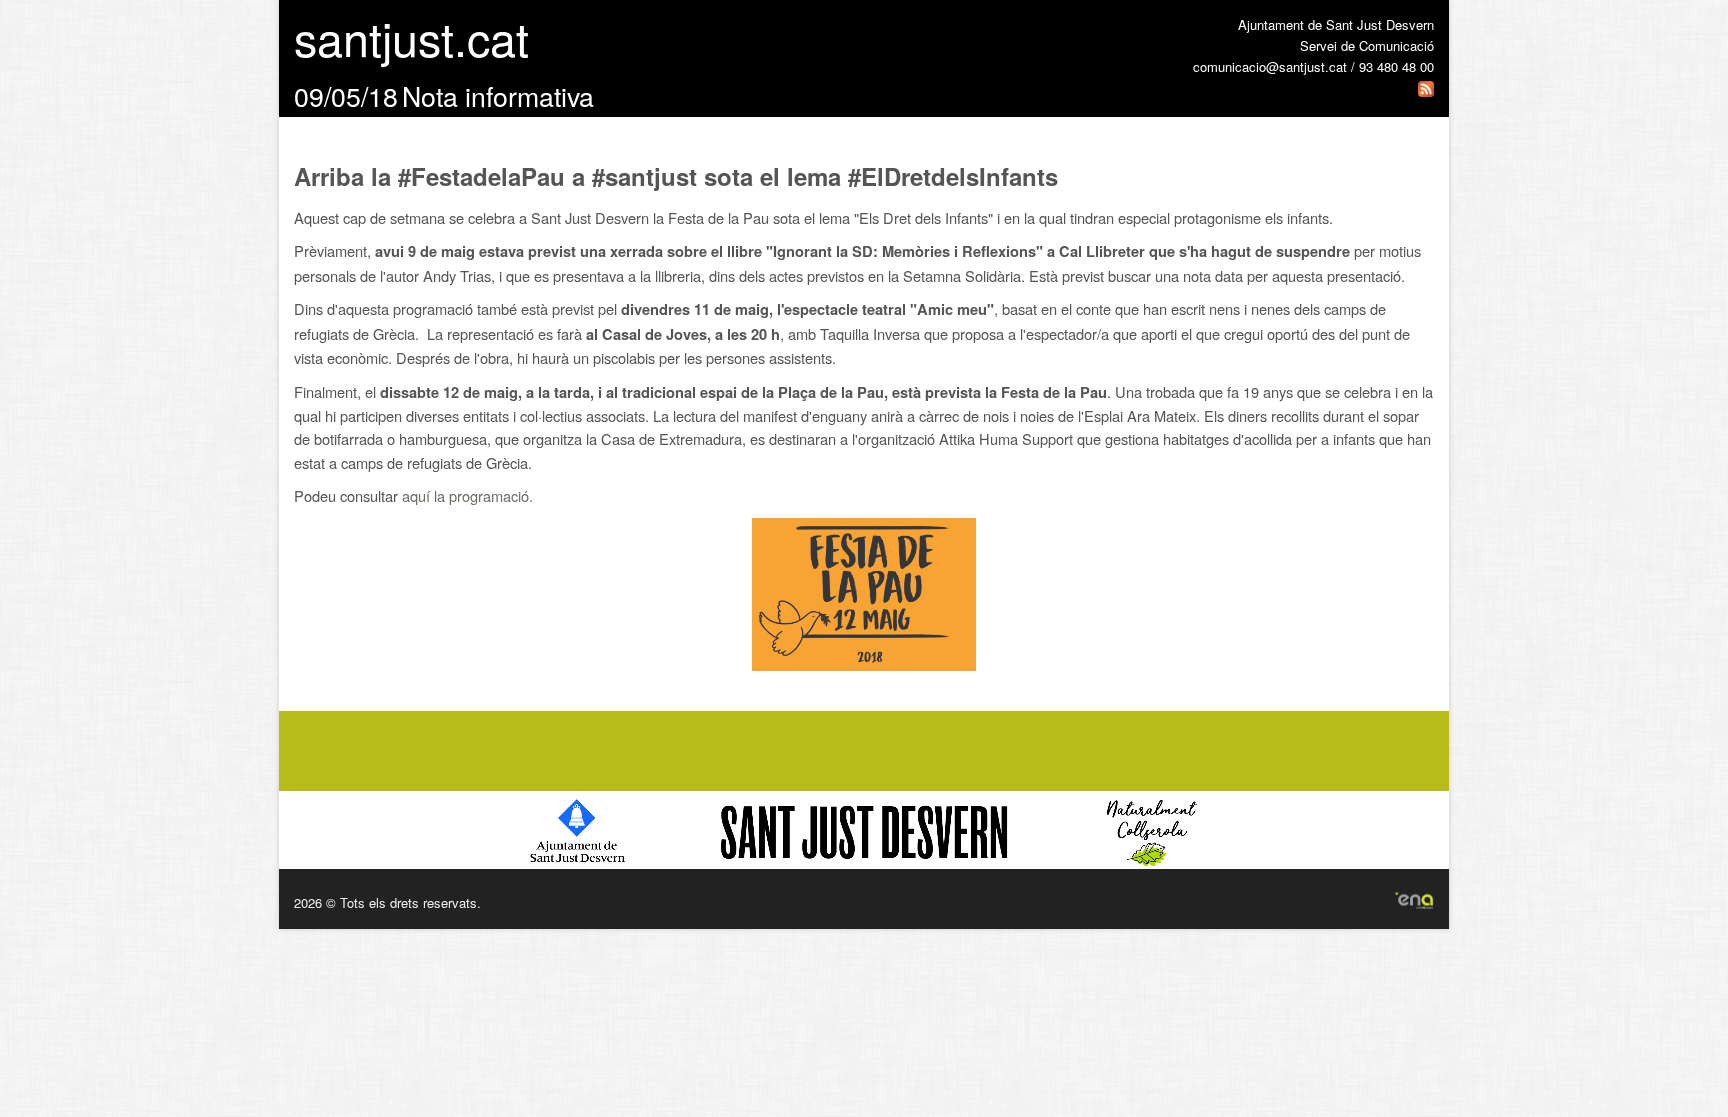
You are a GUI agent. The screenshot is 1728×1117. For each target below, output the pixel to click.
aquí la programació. (467, 495)
